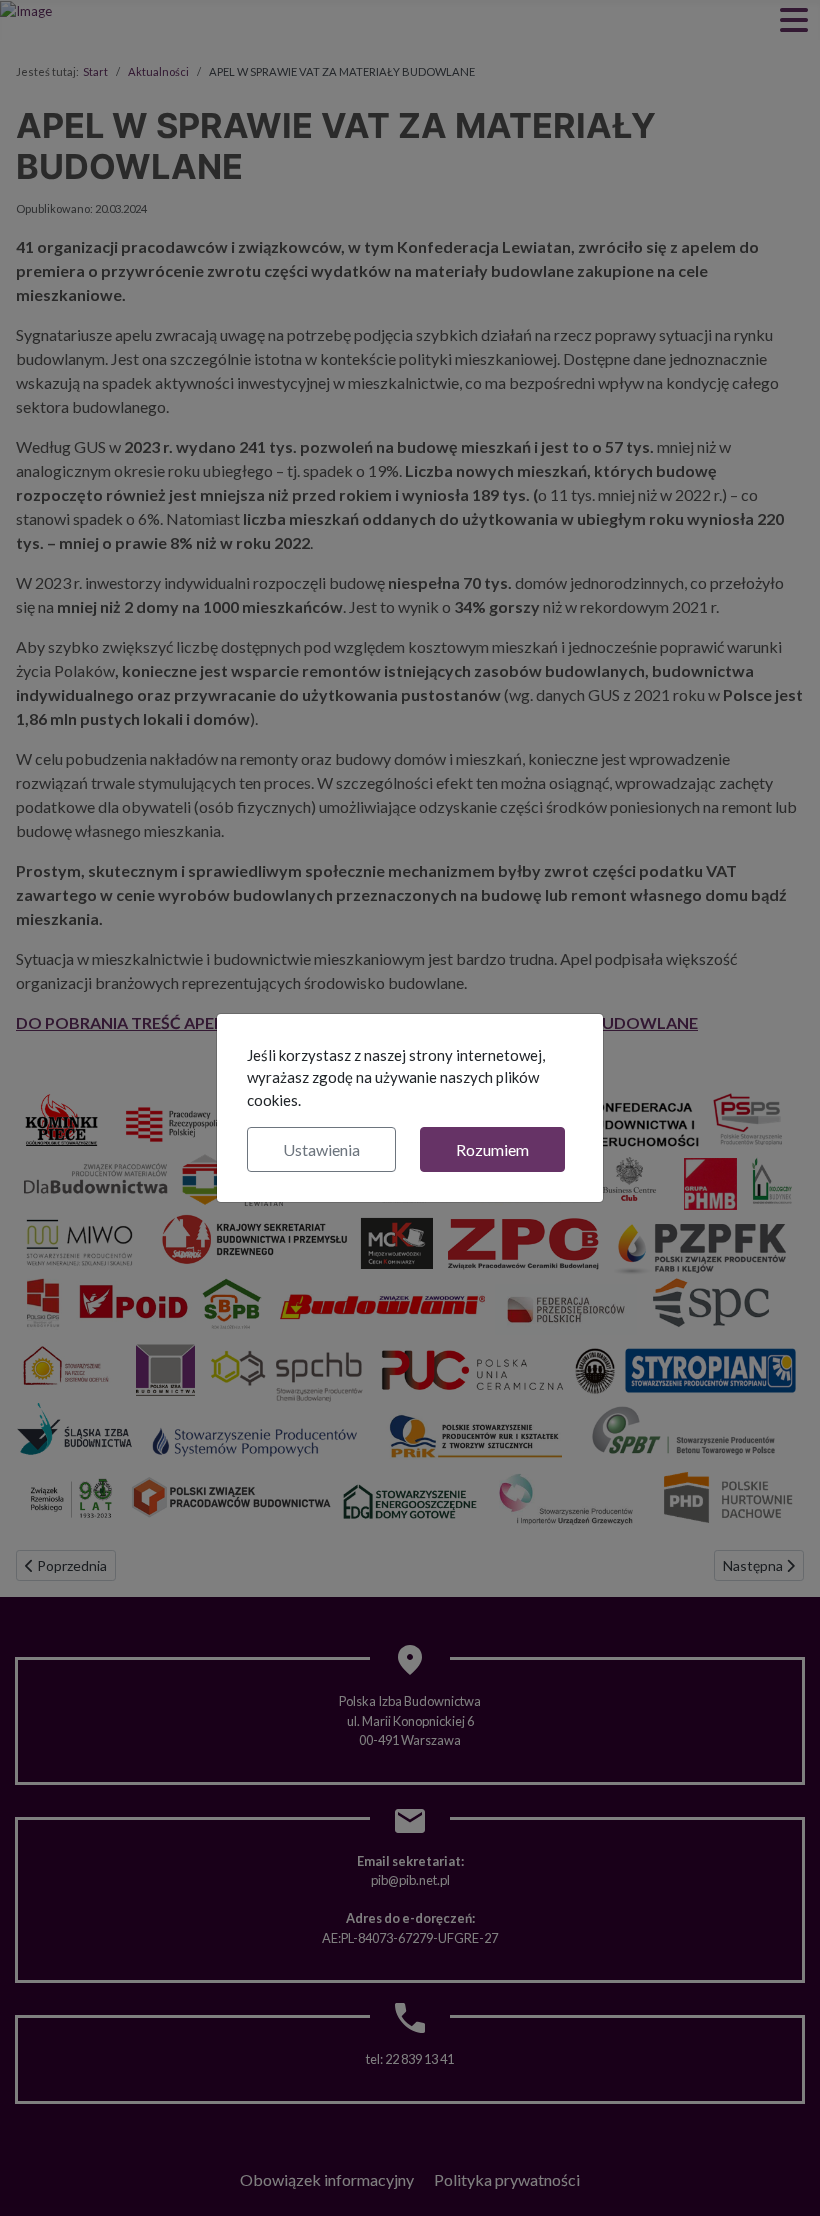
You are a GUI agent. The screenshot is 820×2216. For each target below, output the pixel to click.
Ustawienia (321, 1149)
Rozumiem (492, 1149)
